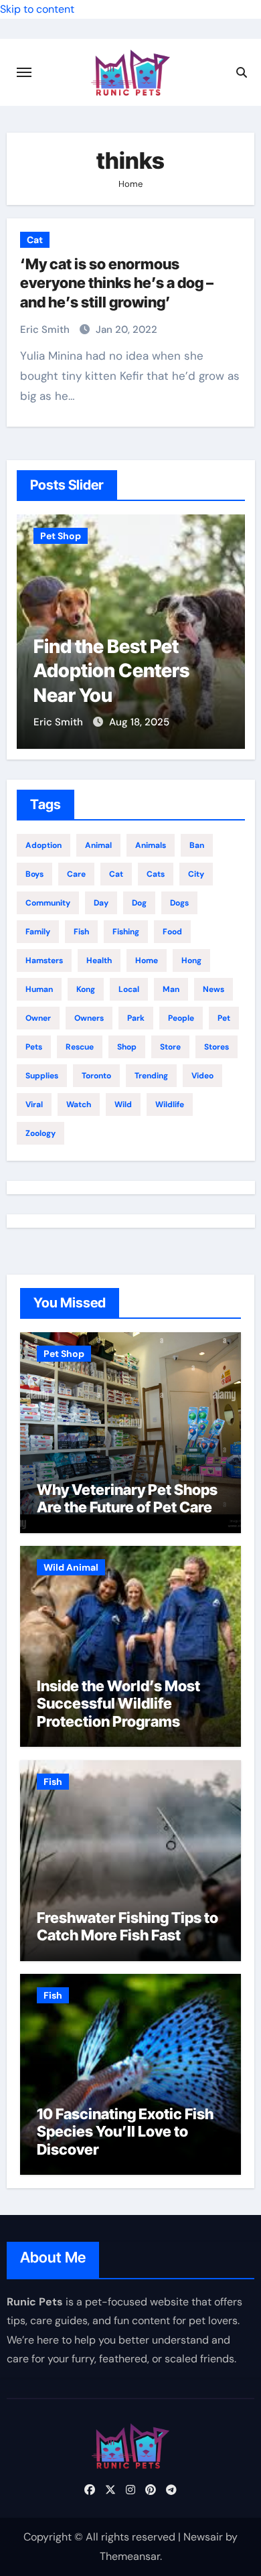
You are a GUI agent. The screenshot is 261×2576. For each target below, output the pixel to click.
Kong (86, 989)
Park (136, 1018)
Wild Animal (71, 1567)
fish (81, 932)
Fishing (126, 932)
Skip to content (37, 9)
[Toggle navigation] (24, 72)
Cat (35, 240)
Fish (53, 1782)
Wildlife (170, 1104)
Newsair (203, 2537)
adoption (43, 845)
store (170, 1047)
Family (38, 932)
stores (216, 1047)
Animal (98, 845)
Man (171, 989)
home (147, 960)
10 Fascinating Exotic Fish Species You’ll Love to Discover (125, 2132)
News (213, 989)
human (39, 989)
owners (89, 1018)
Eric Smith (46, 330)
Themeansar (130, 2556)
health (99, 960)
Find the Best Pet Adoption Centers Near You (111, 671)
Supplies (42, 1076)
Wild (123, 1104)
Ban (197, 845)
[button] (227, 629)
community (48, 903)
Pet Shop (61, 536)
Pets (34, 1047)
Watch (79, 1104)
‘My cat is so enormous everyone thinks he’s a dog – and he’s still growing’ (117, 283)
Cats (156, 874)
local (129, 989)
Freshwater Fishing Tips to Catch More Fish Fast (127, 1926)
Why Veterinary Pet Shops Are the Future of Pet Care (127, 1498)
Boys (34, 874)
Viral (34, 1104)
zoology (40, 1133)
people (181, 1018)
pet (224, 1018)
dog (139, 903)
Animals (151, 845)
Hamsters (44, 960)
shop (127, 1047)
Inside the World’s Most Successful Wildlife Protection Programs (118, 1704)
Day (101, 903)
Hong (191, 960)
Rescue (80, 1047)
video (202, 1076)
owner (38, 1018)
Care (76, 874)
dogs (179, 903)
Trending (151, 1076)
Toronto (96, 1076)
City (196, 874)
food (172, 932)
